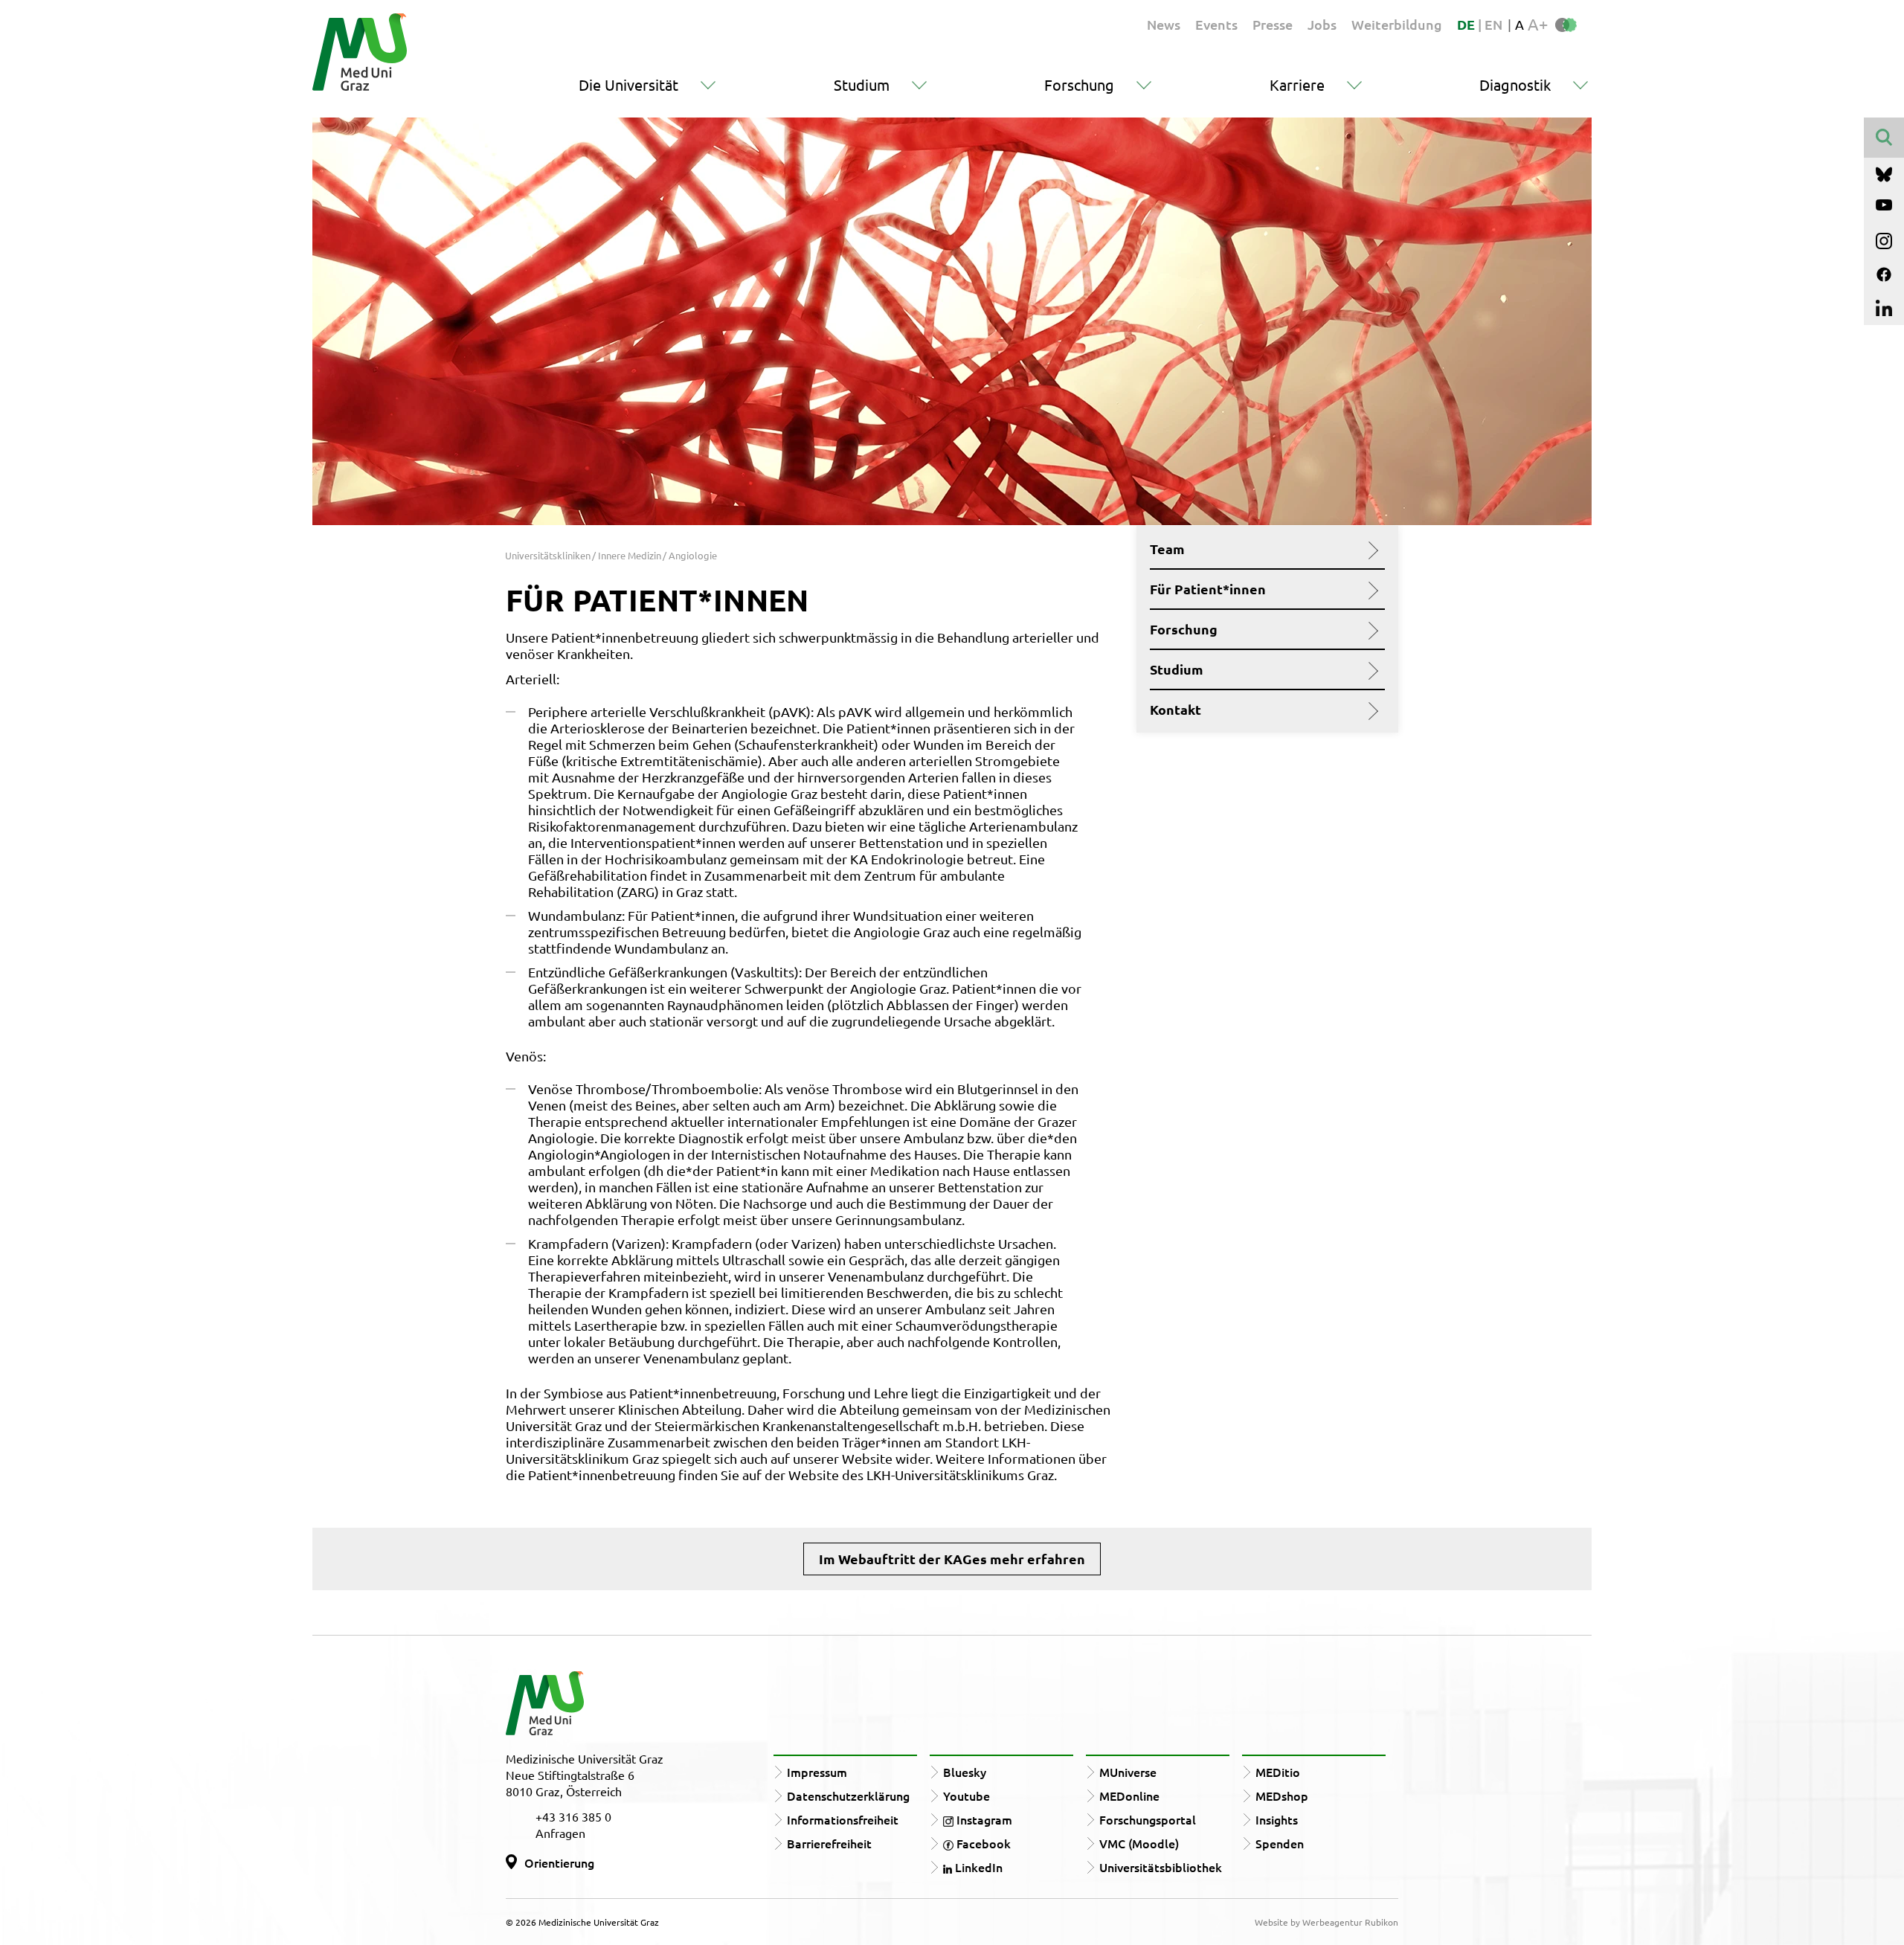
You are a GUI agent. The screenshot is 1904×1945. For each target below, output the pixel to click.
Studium (862, 84)
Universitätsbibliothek (1161, 1867)
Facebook (982, 1843)
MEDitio (1278, 1772)
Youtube (967, 1795)
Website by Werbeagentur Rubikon (1326, 1922)
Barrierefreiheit (829, 1843)
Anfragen (560, 1833)
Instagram (983, 1819)
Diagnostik (1515, 84)
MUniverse (1128, 1772)
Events (1216, 24)
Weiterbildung (1397, 24)
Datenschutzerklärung (848, 1795)
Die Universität (628, 84)
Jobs (1322, 24)
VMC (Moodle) (1139, 1843)
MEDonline (1129, 1795)
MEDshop (1282, 1795)
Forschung (1079, 84)
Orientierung (559, 1862)
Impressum (817, 1772)
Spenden (1280, 1843)
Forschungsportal (1148, 1819)
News (1164, 24)
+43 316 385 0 (573, 1816)
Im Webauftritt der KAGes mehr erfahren (952, 1559)
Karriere (1297, 84)
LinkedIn (977, 1867)
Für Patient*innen (1208, 589)
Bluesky (965, 1772)
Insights (1277, 1819)
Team (1167, 549)
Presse (1273, 24)
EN (1493, 24)
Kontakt (1175, 710)
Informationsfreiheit (843, 1819)
